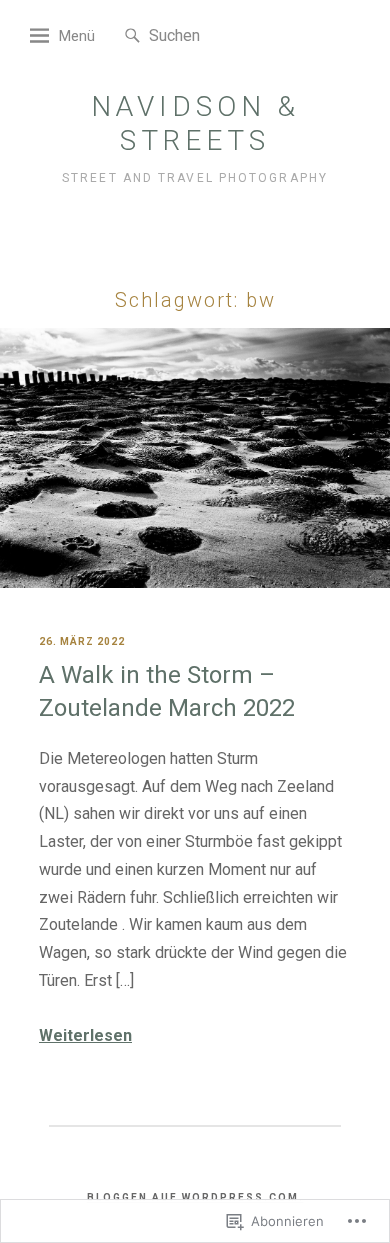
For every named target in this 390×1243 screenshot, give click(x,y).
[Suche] (132, 36)
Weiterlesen (85, 1035)
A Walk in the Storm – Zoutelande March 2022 (167, 692)
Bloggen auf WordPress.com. (195, 1197)
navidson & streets (195, 123)
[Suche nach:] (209, 34)
